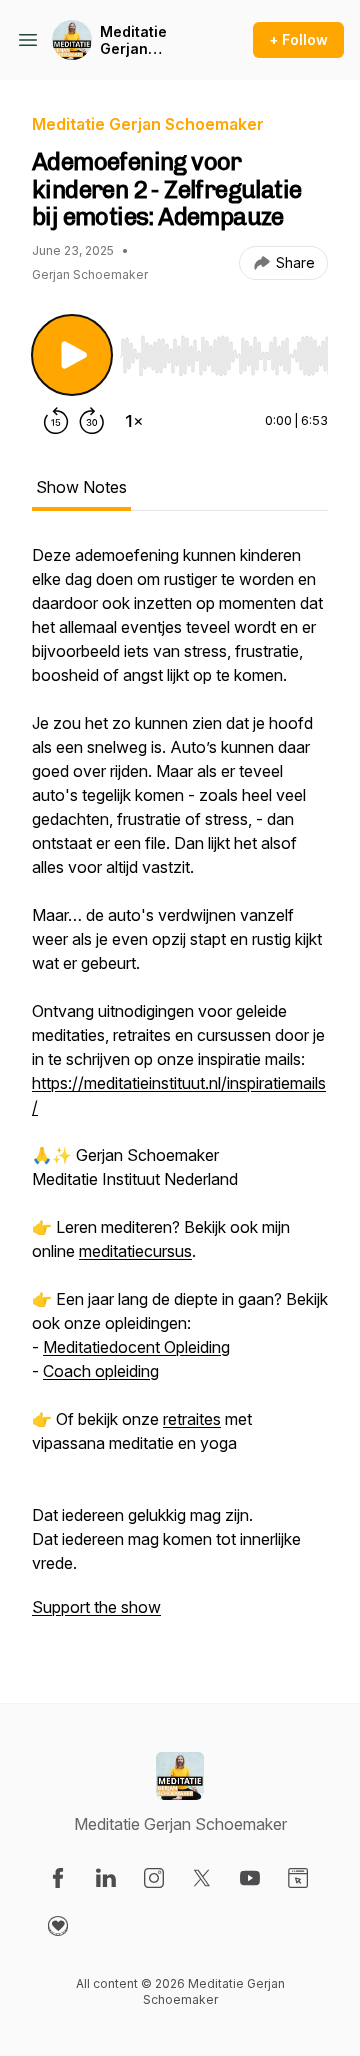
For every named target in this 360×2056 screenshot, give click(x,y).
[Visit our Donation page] (58, 1926)
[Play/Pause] (72, 355)
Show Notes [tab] (81, 487)
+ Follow (298, 39)
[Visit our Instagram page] (154, 1878)
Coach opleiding (101, 1371)
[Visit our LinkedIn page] (106, 1878)
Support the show (96, 1607)
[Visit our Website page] (298, 1878)
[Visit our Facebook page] (58, 1878)
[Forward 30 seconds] (92, 421)
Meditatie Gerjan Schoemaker (145, 40)
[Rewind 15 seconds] (56, 421)
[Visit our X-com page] (202, 1878)
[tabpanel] (180, 1091)
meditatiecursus (135, 1251)
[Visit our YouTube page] (250, 1878)
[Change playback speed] (134, 421)
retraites (192, 1419)
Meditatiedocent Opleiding (136, 1347)
